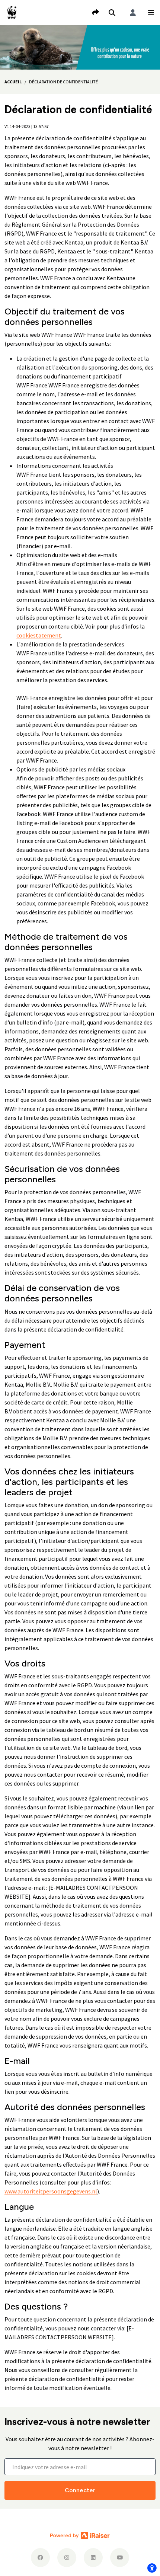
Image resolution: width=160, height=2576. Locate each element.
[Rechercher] (112, 13)
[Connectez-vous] (133, 13)
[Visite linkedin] (93, 2558)
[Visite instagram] (67, 2558)
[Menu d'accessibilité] (152, 2568)
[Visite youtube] (120, 2558)
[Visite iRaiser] (80, 2535)
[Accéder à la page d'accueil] (12, 12)
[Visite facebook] (40, 2558)
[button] (151, 13)
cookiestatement (39, 635)
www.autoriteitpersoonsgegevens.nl (51, 2191)
